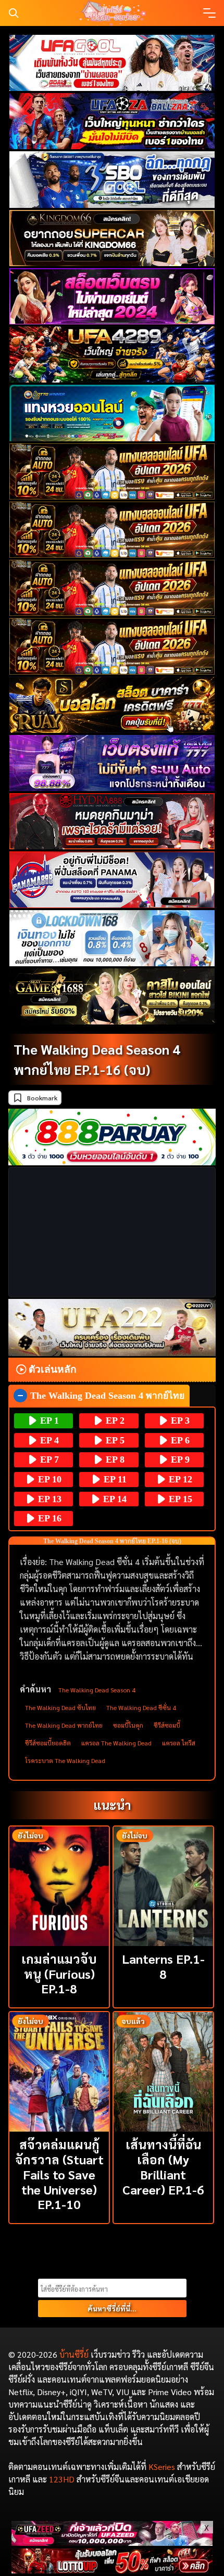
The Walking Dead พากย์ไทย (64, 1725)
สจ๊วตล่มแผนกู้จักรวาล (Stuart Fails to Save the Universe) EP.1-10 (59, 2174)
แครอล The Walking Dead (116, 1743)
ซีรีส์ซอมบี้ (167, 1725)
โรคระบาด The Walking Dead (65, 1760)
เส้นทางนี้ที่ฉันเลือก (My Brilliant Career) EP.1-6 (163, 2166)
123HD (62, 2479)
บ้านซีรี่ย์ (74, 2354)
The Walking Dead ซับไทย (60, 1707)
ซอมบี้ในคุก (128, 1725)
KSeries (162, 2467)
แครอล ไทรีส (179, 1743)
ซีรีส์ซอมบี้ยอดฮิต (48, 1743)
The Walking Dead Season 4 (97, 1690)
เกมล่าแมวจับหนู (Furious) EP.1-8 (59, 1974)
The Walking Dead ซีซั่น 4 (141, 1707)
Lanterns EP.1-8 (163, 1966)
